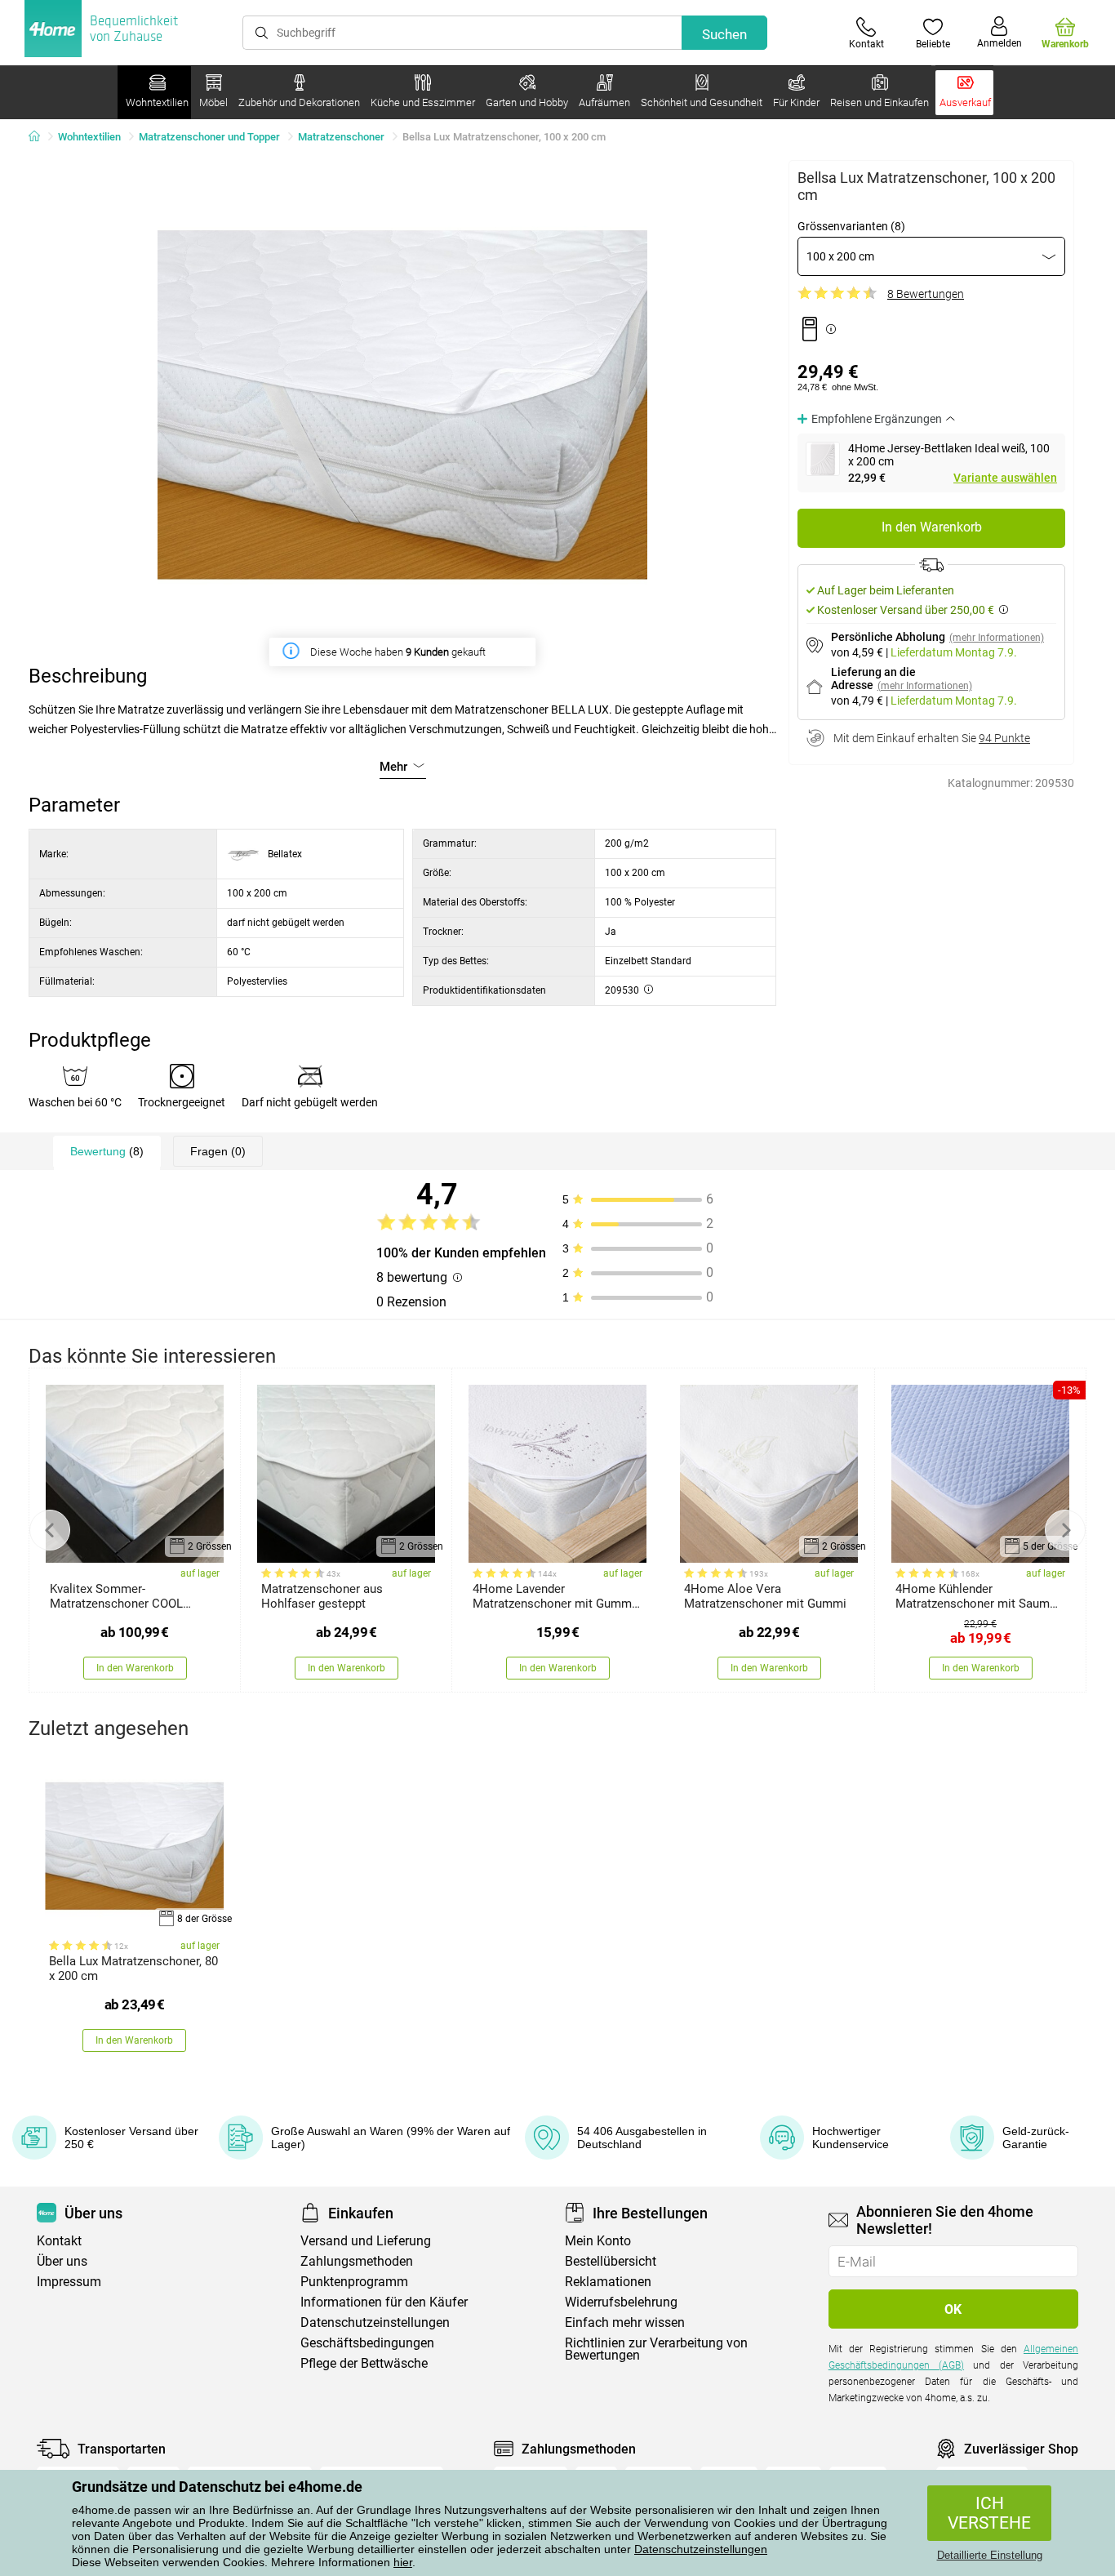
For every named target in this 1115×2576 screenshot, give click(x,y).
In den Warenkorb (932, 527)
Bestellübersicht (611, 2261)
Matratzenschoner (341, 137)
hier (403, 2562)
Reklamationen (608, 2282)
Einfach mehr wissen (625, 2322)
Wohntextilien (89, 137)
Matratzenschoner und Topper (209, 137)
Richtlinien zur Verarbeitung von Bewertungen (656, 2349)
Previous (50, 1530)
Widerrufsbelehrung (621, 2302)
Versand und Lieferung (366, 2241)
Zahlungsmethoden (357, 2261)
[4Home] (40, 137)
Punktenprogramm (354, 2282)
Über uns (62, 2261)
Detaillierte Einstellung (990, 2555)
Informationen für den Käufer (384, 2302)
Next (1065, 1530)
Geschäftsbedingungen (367, 2343)
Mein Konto (598, 2241)
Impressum (69, 2282)
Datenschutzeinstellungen (701, 2549)
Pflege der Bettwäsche (364, 2363)
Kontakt (59, 2241)
